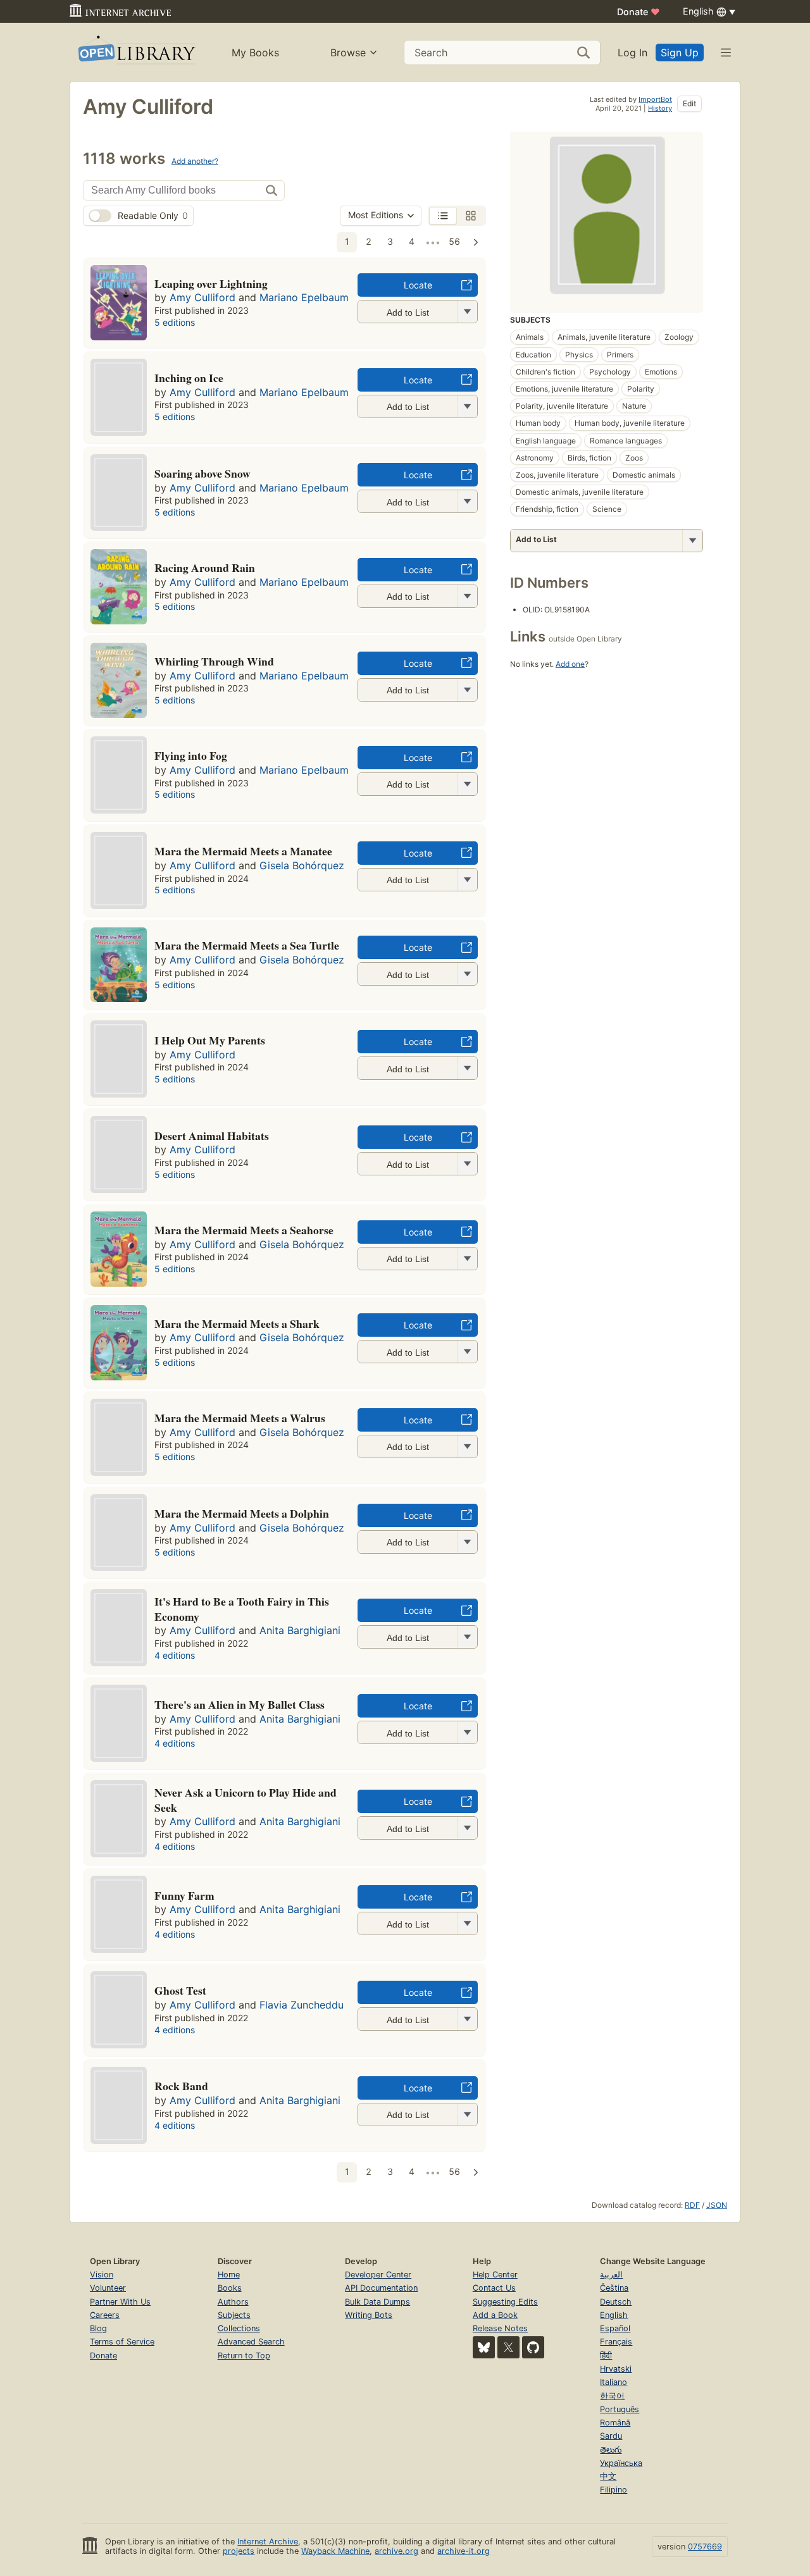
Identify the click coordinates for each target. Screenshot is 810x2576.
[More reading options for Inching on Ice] (467, 406)
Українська (621, 2463)
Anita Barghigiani (300, 1630)
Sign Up (680, 53)
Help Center (495, 2275)
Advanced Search (251, 2342)
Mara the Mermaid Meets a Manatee (243, 851)
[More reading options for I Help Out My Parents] (467, 1068)
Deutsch (616, 2302)
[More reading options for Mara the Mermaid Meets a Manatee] (467, 880)
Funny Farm (184, 1895)
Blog (98, 2328)
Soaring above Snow (202, 473)
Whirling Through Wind (214, 661)
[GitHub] (533, 2347)
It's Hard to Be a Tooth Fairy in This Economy (242, 1609)
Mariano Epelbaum (304, 297)
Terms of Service (122, 2342)
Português (620, 2409)
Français (616, 2342)
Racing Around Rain (205, 567)
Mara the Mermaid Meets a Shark (237, 1323)
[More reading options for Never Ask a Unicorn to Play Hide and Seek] (467, 1828)
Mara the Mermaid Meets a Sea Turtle (247, 945)
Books (230, 2288)
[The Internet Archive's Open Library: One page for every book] (136, 52)
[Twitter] (508, 2347)
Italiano (614, 2382)
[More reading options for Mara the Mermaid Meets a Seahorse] (467, 1259)
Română (615, 2423)
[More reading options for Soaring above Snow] (467, 501)
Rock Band (181, 2086)
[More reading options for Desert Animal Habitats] (467, 1164)
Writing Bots (369, 2315)
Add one (570, 664)
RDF (692, 2205)
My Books (255, 53)
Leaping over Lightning (211, 283)
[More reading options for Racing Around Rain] (467, 596)
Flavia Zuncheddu (302, 2005)
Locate (418, 285)
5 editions (175, 322)
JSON (717, 2205)
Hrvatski (616, 2369)
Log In (632, 53)
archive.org (396, 2551)
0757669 (705, 2547)
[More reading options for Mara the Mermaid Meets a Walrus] (467, 1446)
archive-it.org (464, 2551)
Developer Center (378, 2275)
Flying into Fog (191, 755)
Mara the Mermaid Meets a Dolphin (242, 1513)
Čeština (614, 2288)
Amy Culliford (202, 297)
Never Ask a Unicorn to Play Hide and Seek (246, 1800)
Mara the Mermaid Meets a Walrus (240, 1418)
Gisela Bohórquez (302, 865)
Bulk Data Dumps (377, 2302)
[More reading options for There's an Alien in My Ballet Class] (467, 1732)
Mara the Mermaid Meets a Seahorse (244, 1230)
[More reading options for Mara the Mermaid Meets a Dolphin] (467, 1542)
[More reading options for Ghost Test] (467, 2019)
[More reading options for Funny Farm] (467, 1923)
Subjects (234, 2315)
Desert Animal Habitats (212, 1136)
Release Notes (500, 2328)
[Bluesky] (484, 2347)
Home (229, 2275)
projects (239, 2551)
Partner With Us (120, 2302)
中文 (608, 2476)
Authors (233, 2302)
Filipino (614, 2490)
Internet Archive (268, 2542)
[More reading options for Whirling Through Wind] (467, 690)
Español (615, 2328)
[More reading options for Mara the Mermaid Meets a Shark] (467, 1352)
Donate (639, 12)
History (660, 108)
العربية (611, 2275)
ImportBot (655, 99)
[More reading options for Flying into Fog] (467, 784)
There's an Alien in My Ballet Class (240, 1704)
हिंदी (606, 2356)
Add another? (195, 161)
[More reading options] (692, 541)
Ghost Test (180, 1990)
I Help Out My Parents (210, 1040)
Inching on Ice (189, 378)
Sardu (611, 2436)
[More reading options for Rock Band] (467, 2115)
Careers (105, 2315)
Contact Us (494, 2288)
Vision (102, 2275)
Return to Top (244, 2356)
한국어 (612, 2396)
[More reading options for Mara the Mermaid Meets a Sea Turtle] (467, 974)
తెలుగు (611, 2450)
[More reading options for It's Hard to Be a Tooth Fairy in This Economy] (467, 1637)
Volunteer (108, 2288)
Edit (689, 103)
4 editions (175, 1655)
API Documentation (381, 2288)
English (614, 2315)
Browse (348, 53)
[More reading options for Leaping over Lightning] (467, 312)
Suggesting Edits (505, 2302)
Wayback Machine (335, 2551)
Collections (239, 2328)
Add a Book (495, 2315)
